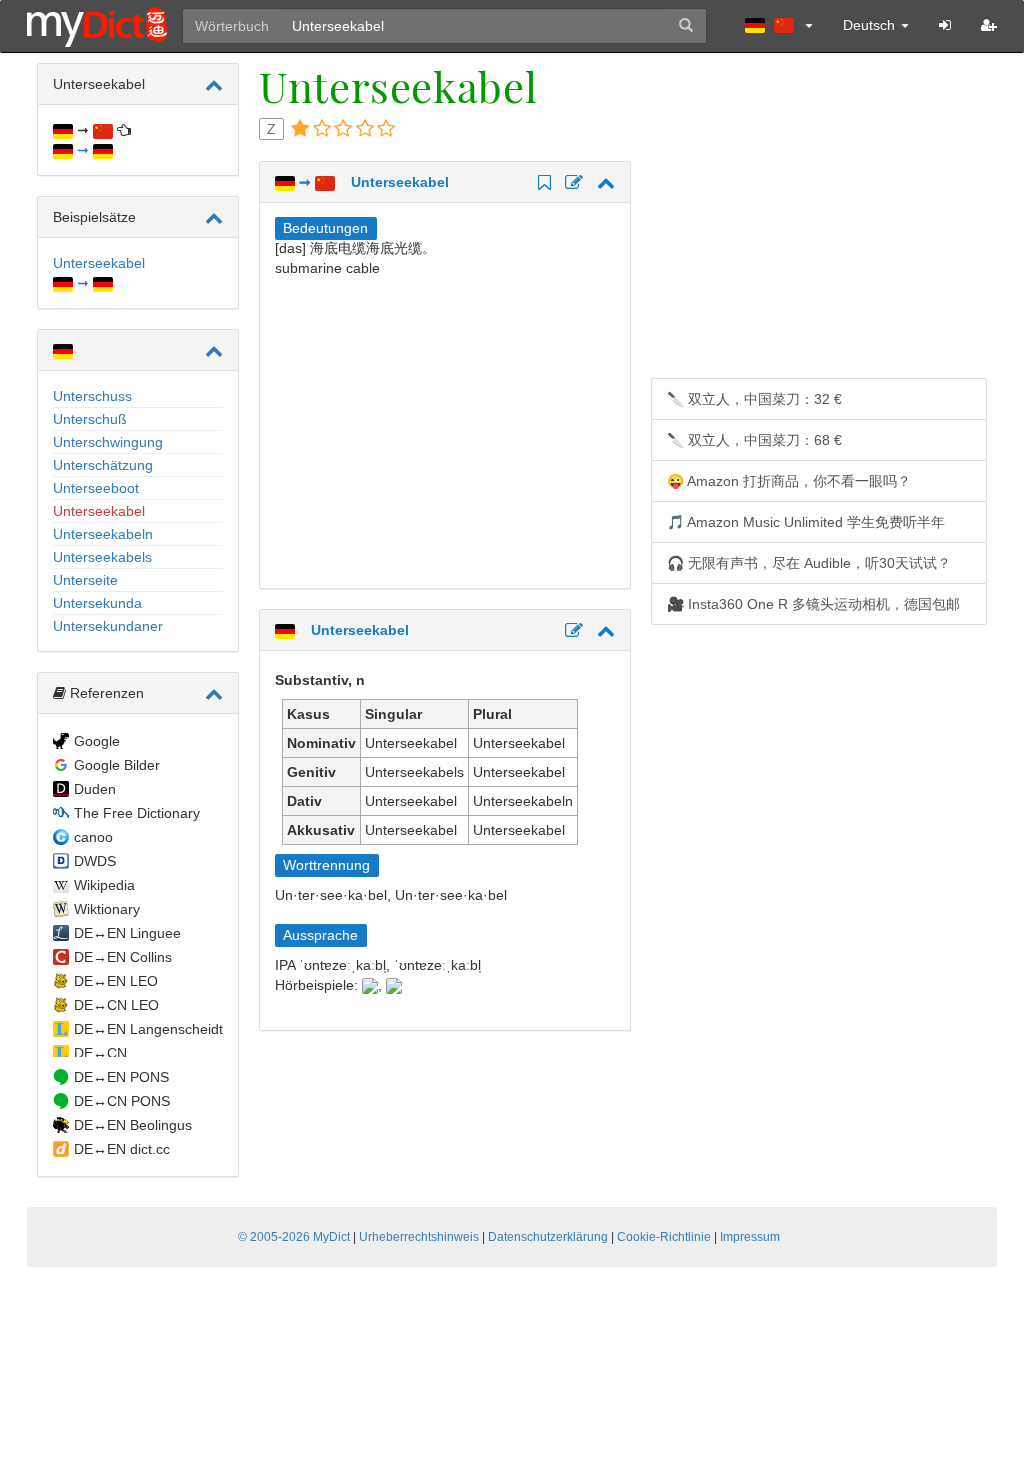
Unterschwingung (108, 442)
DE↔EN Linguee (127, 933)
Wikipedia (104, 885)
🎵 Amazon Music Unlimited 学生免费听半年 (806, 522)
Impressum (750, 1237)
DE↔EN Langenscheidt (148, 1029)
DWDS (95, 861)
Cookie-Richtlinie (664, 1237)
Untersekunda (97, 603)
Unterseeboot (96, 488)
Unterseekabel (99, 511)
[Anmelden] (945, 25)
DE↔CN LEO (116, 1005)
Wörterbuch (232, 26)
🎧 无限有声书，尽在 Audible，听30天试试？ (809, 563)
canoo (93, 837)
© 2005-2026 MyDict (294, 1237)
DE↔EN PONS (121, 1077)
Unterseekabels (102, 557)
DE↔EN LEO (116, 981)
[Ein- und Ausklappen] (214, 85)
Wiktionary (107, 909)
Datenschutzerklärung (548, 1237)
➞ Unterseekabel (372, 182)
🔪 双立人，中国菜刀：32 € (754, 399)
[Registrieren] (989, 25)
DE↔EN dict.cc (122, 1149)
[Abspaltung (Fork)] (571, 184)
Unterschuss (92, 396)
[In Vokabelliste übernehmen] (541, 184)
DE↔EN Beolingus (133, 1125)
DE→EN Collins (123, 957)
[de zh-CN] (779, 25)
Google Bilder (117, 765)
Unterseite (85, 580)
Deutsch (871, 25)
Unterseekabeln (103, 534)
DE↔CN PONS (122, 1101)
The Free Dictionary (137, 813)
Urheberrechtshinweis (419, 1237)
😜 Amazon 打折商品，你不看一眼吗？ (789, 481)
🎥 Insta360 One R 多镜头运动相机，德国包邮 (813, 604)
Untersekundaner (108, 626)
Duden (95, 789)
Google (97, 741)
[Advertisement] (443, 428)
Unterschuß (90, 419)
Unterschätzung (103, 465)
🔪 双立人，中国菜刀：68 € (754, 440)
